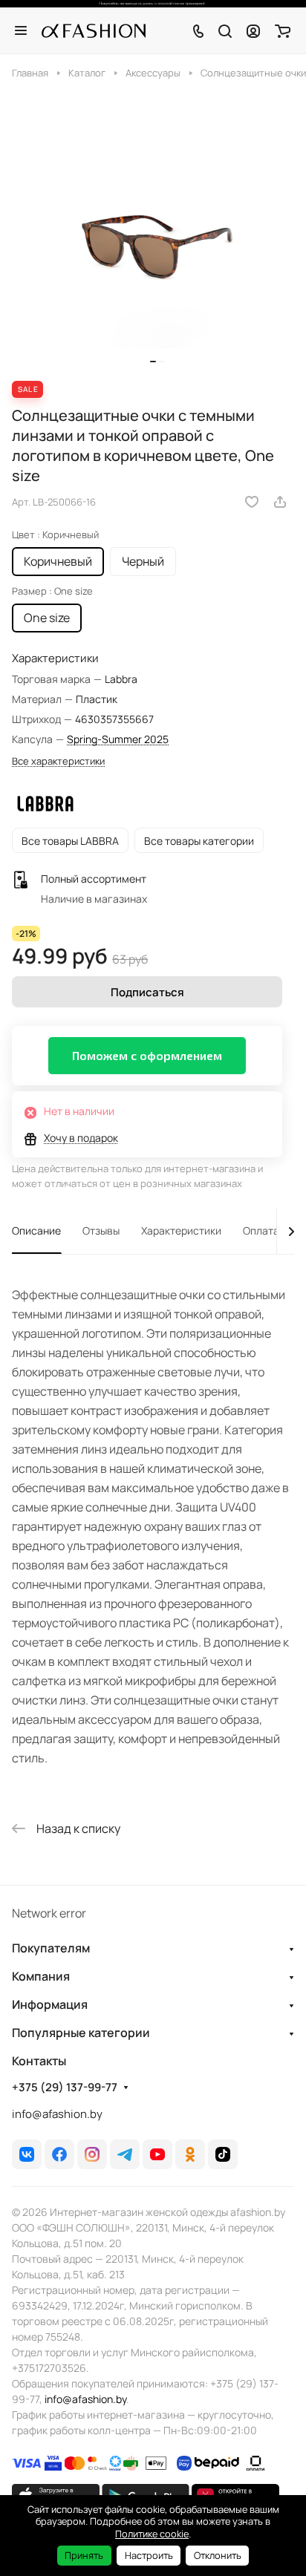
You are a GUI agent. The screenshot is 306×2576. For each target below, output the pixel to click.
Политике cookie (152, 2534)
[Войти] (253, 30)
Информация (50, 2004)
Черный (143, 561)
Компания (41, 1976)
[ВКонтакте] (27, 2154)
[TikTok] (223, 2154)
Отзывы (101, 1230)
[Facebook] (59, 2154)
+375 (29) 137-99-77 (65, 2088)
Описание (36, 1230)
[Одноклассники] (190, 2154)
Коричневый (58, 561)
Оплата (261, 1230)
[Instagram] (92, 2154)
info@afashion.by (57, 2114)
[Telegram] (125, 2154)
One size (47, 618)
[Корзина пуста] (283, 30)
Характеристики (181, 1230)
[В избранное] (252, 502)
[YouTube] (157, 2154)
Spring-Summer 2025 (118, 739)
